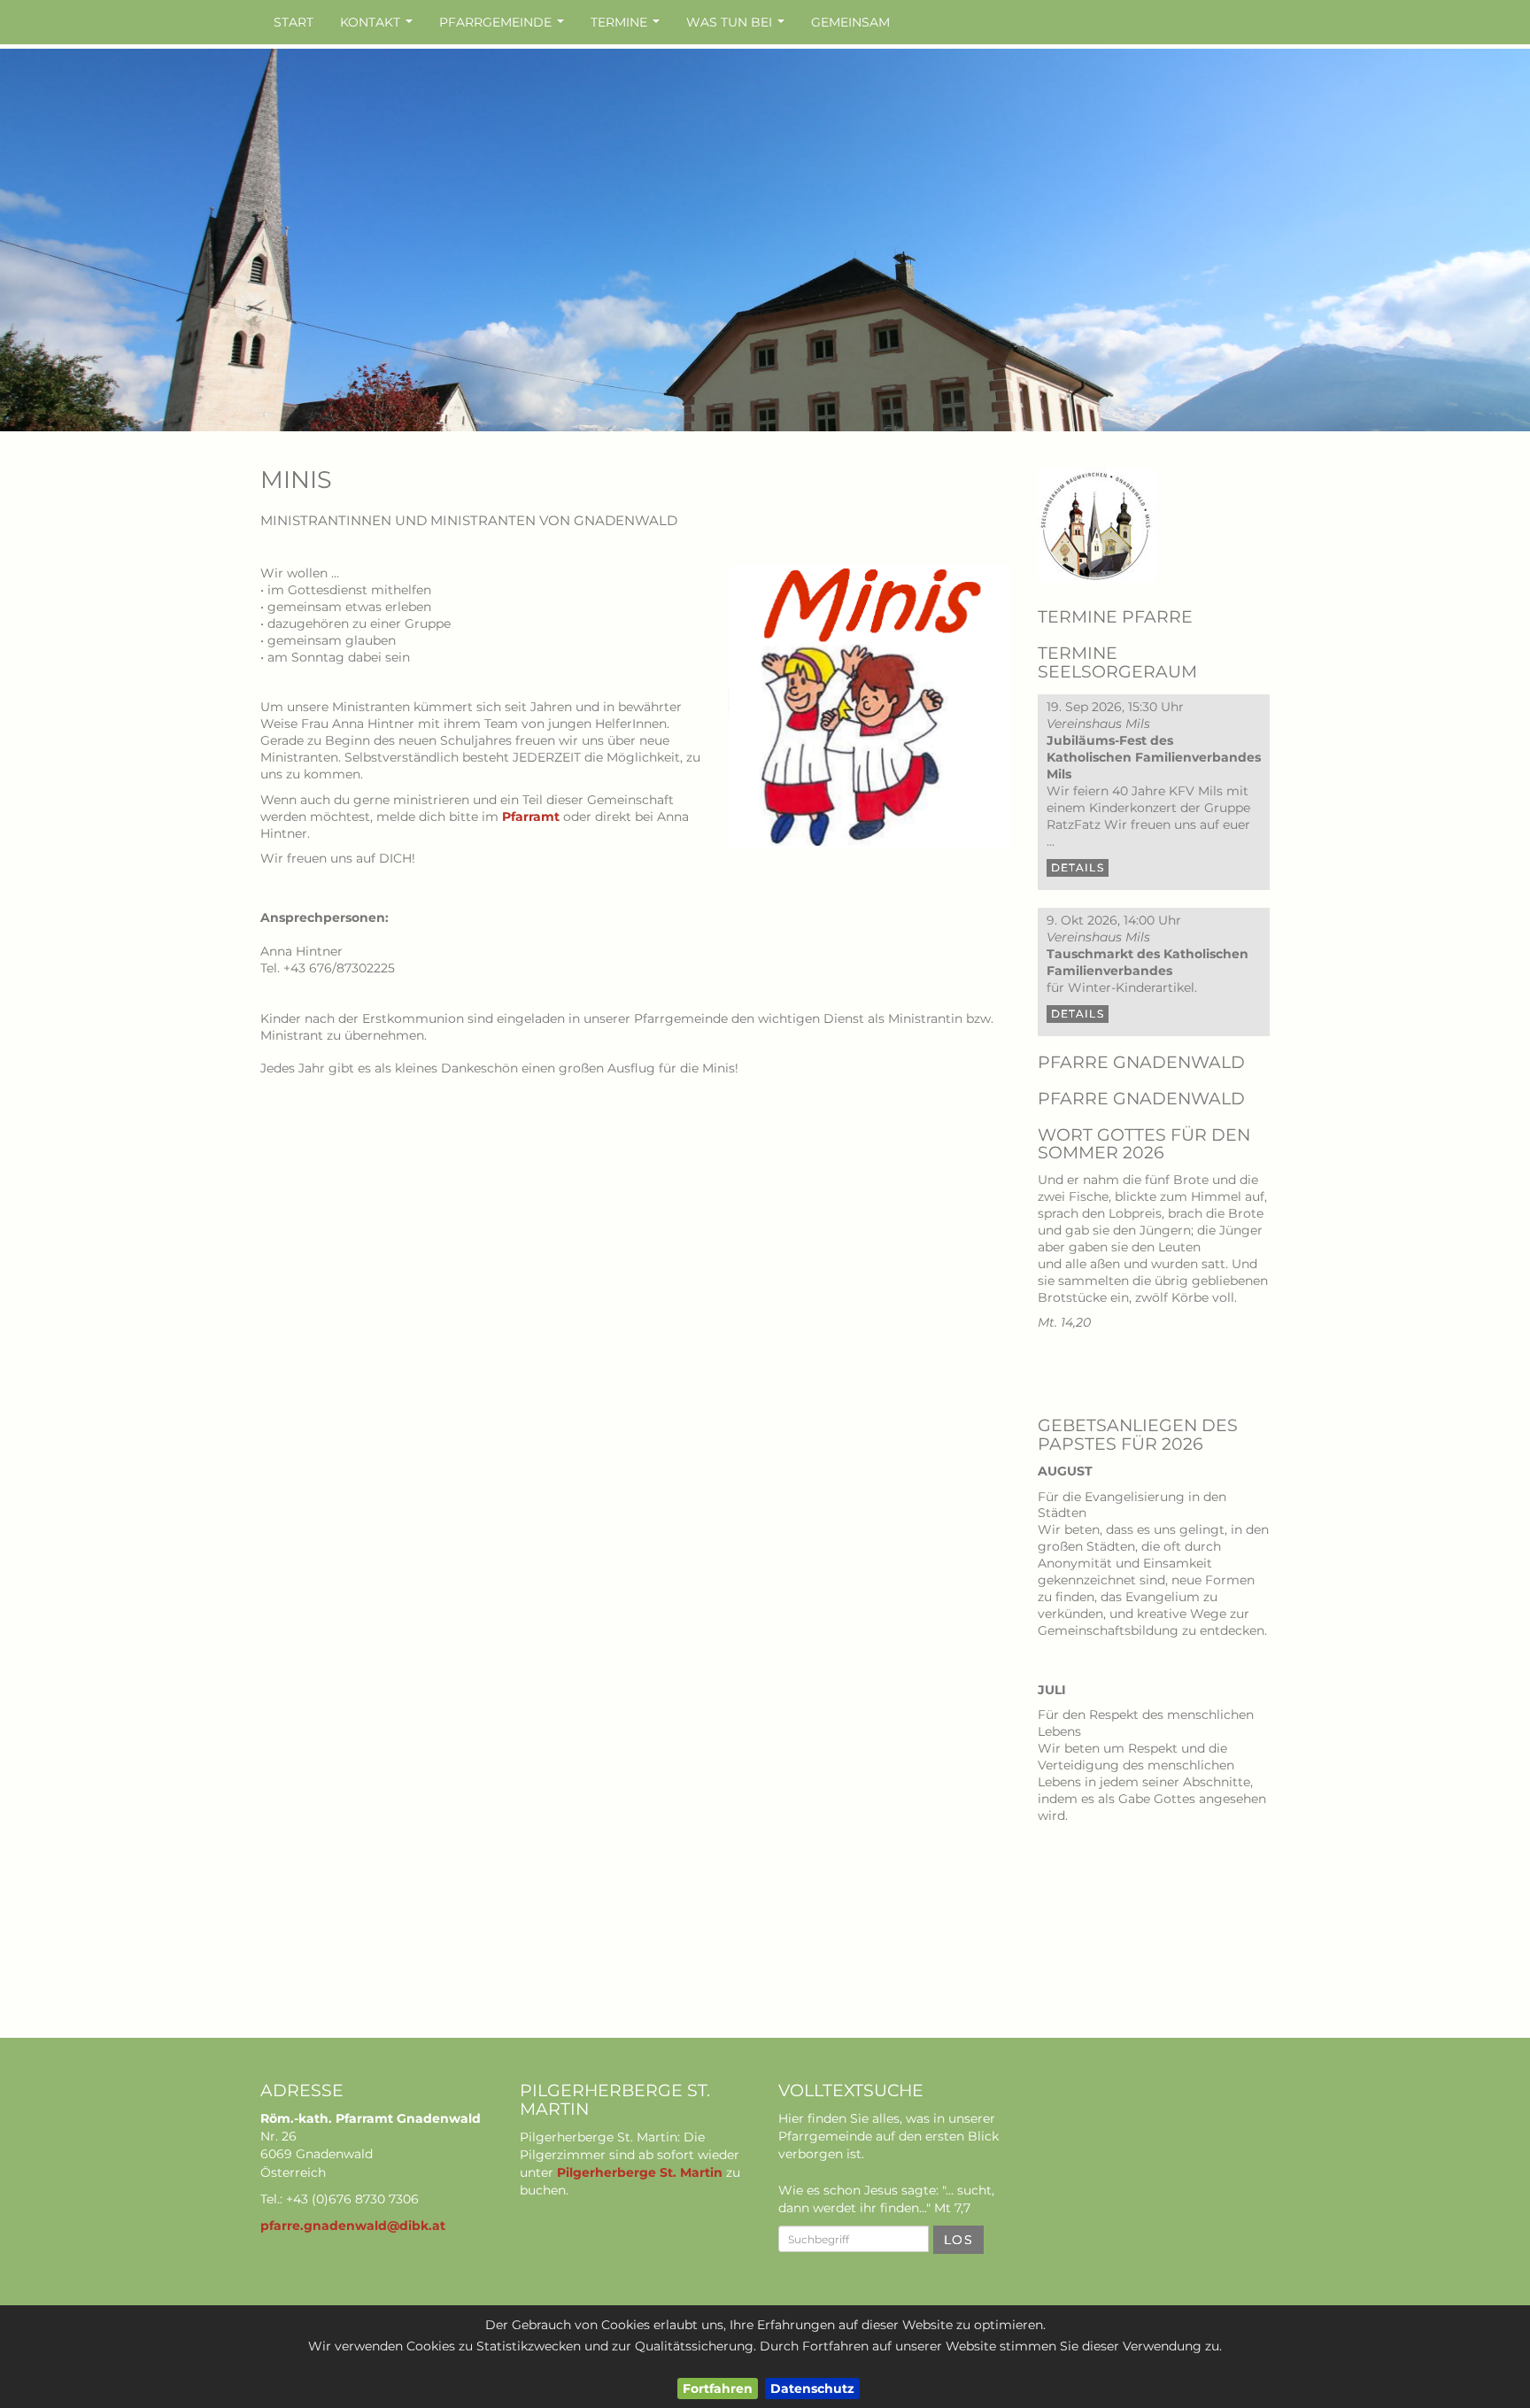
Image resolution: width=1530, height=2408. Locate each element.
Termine (627, 27)
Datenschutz (812, 2389)
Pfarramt (531, 817)
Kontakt (379, 27)
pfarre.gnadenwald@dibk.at (353, 2226)
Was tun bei (738, 27)
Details (1078, 867)
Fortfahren (718, 2389)
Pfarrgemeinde (504, 27)
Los (958, 2240)
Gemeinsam (850, 22)
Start (294, 22)
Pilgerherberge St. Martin (640, 2172)
